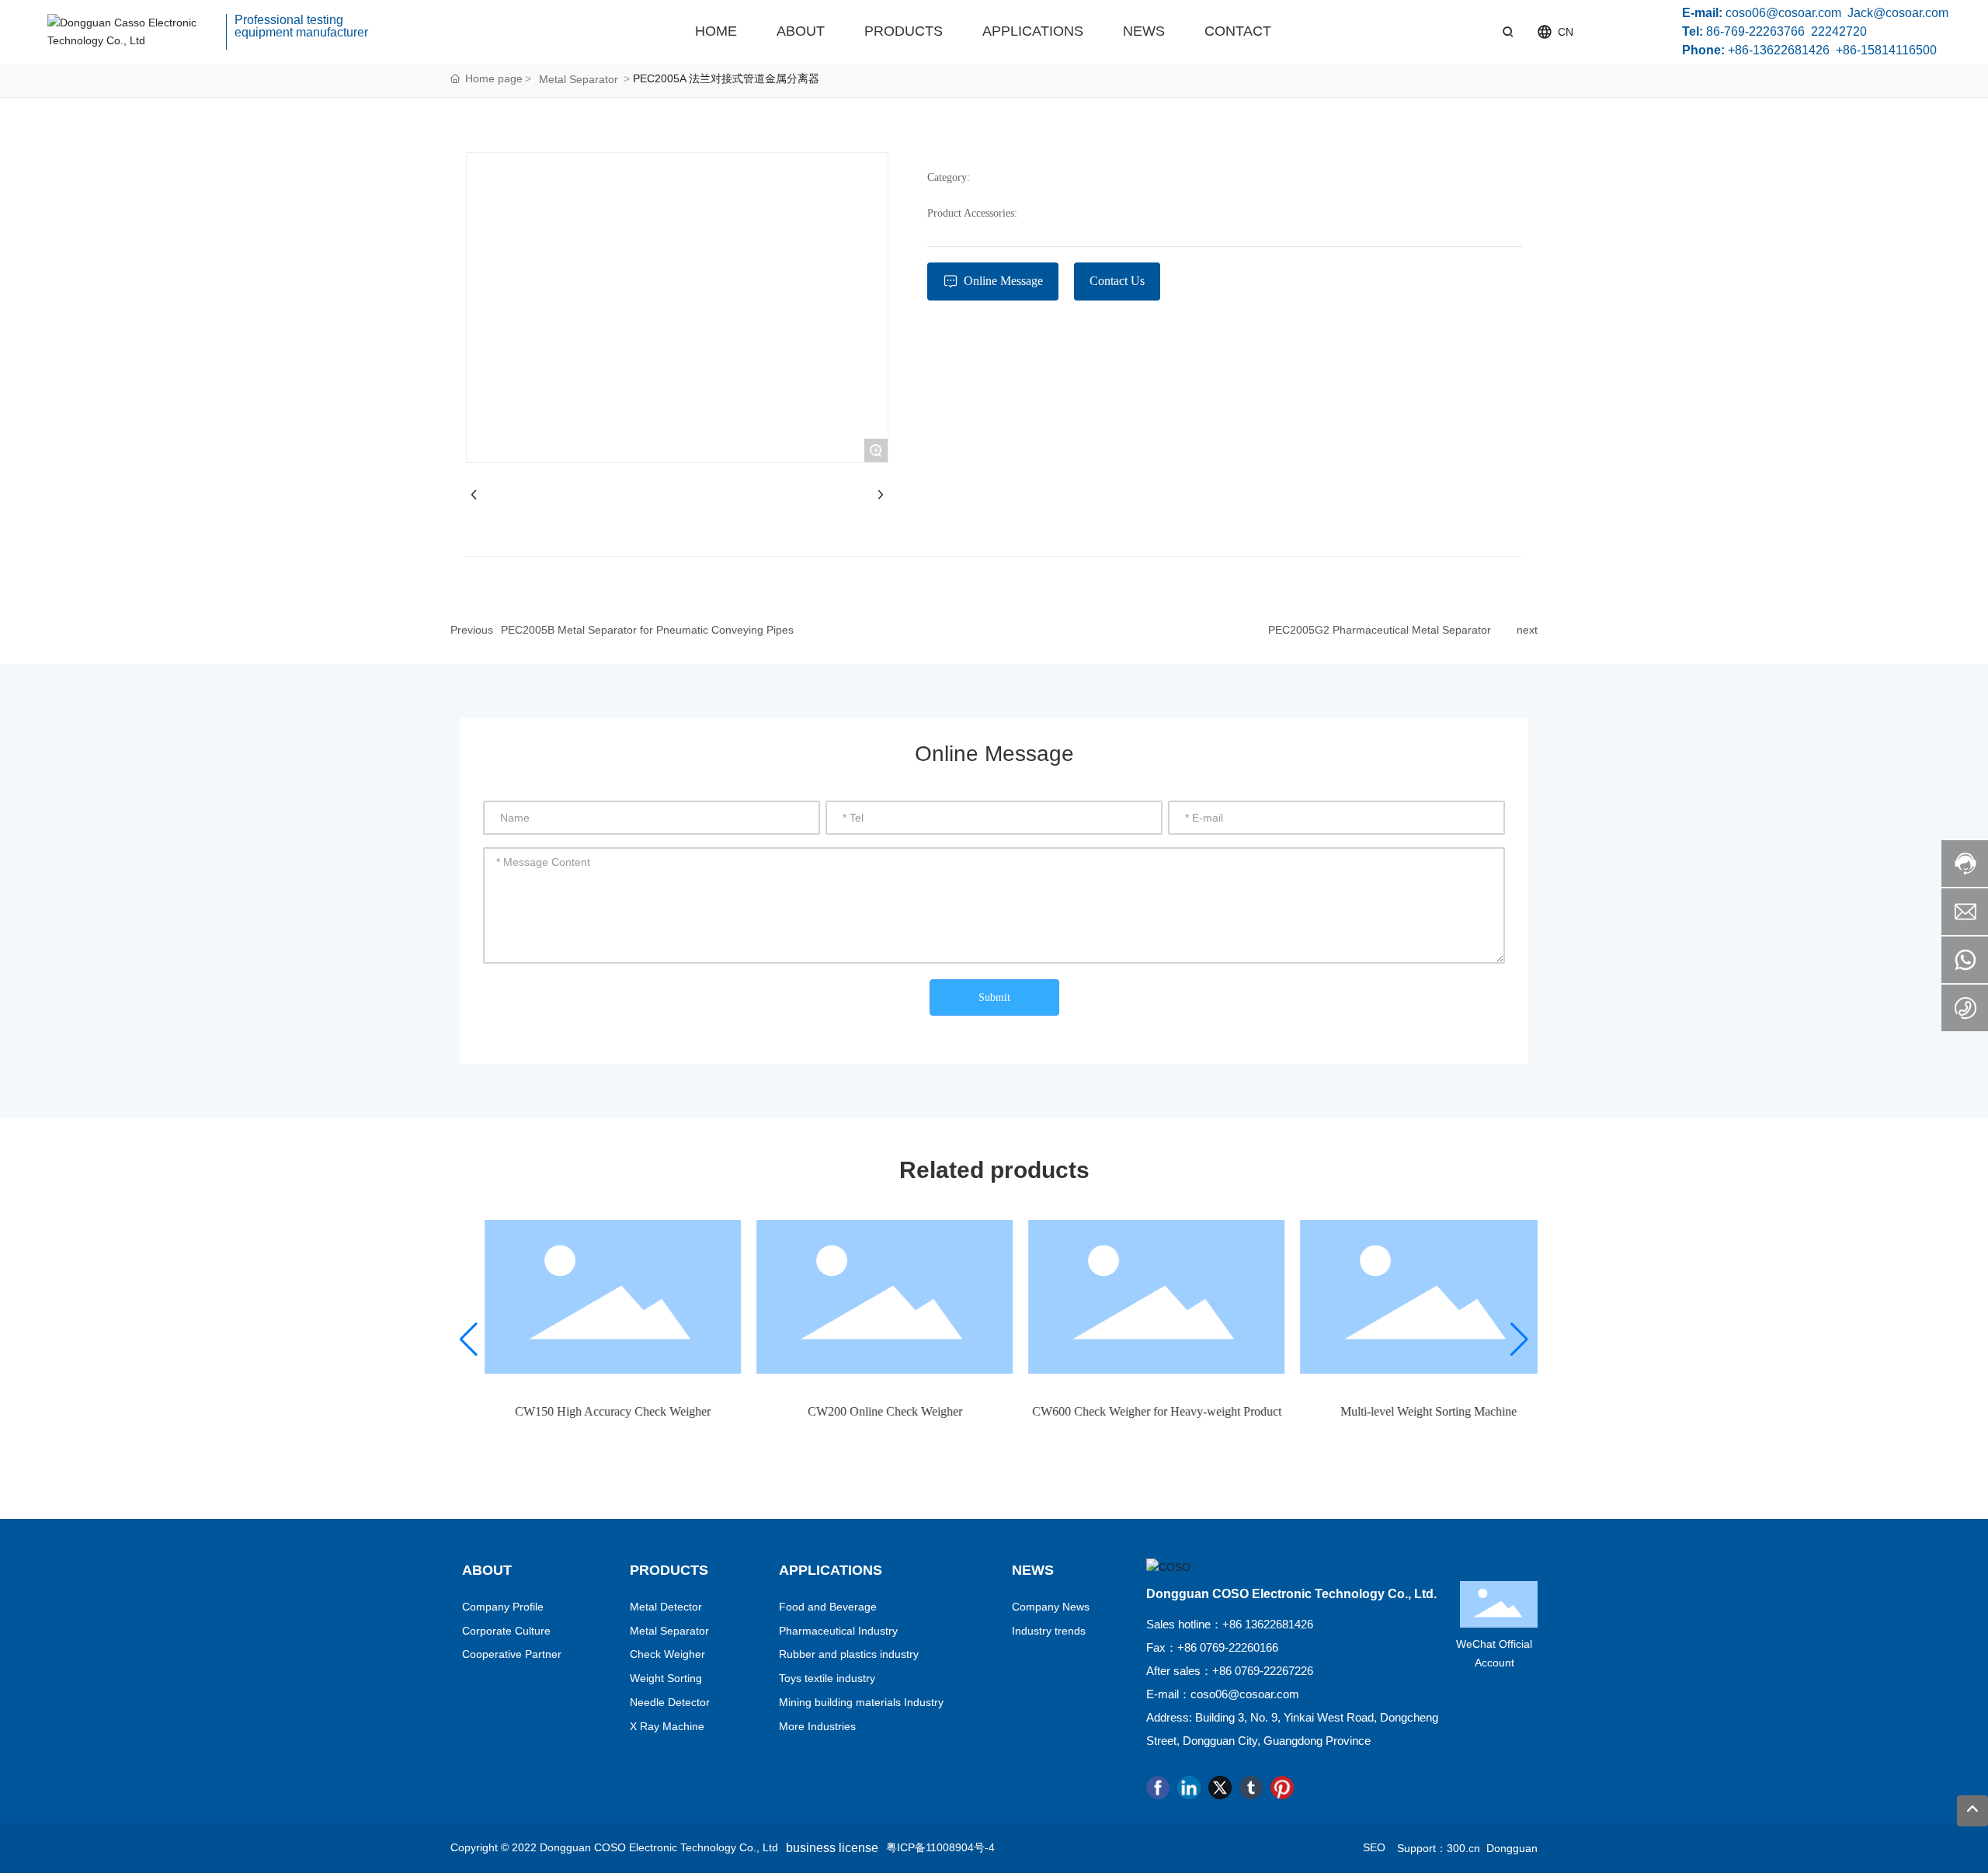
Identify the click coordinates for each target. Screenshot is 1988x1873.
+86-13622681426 (1779, 50)
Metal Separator (579, 79)
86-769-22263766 (1755, 31)
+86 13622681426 (1268, 1624)
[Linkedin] (1189, 1788)
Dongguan (1509, 1848)
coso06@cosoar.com (1783, 13)
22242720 (1839, 31)
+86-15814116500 (1886, 50)
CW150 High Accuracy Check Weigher (586, 1411)
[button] (469, 1340)
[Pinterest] (1282, 1788)
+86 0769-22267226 (1263, 1671)
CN (1566, 32)
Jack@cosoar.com (1898, 13)
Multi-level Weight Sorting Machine (1402, 1411)
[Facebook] (1158, 1788)
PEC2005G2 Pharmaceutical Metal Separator (1380, 630)
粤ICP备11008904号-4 (940, 1847)
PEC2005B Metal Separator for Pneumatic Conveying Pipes (647, 630)
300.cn (1463, 1848)
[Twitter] (1220, 1788)
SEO (1374, 1847)
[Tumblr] (1251, 1788)
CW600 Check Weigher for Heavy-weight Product (1130, 1411)
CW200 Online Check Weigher (858, 1411)
